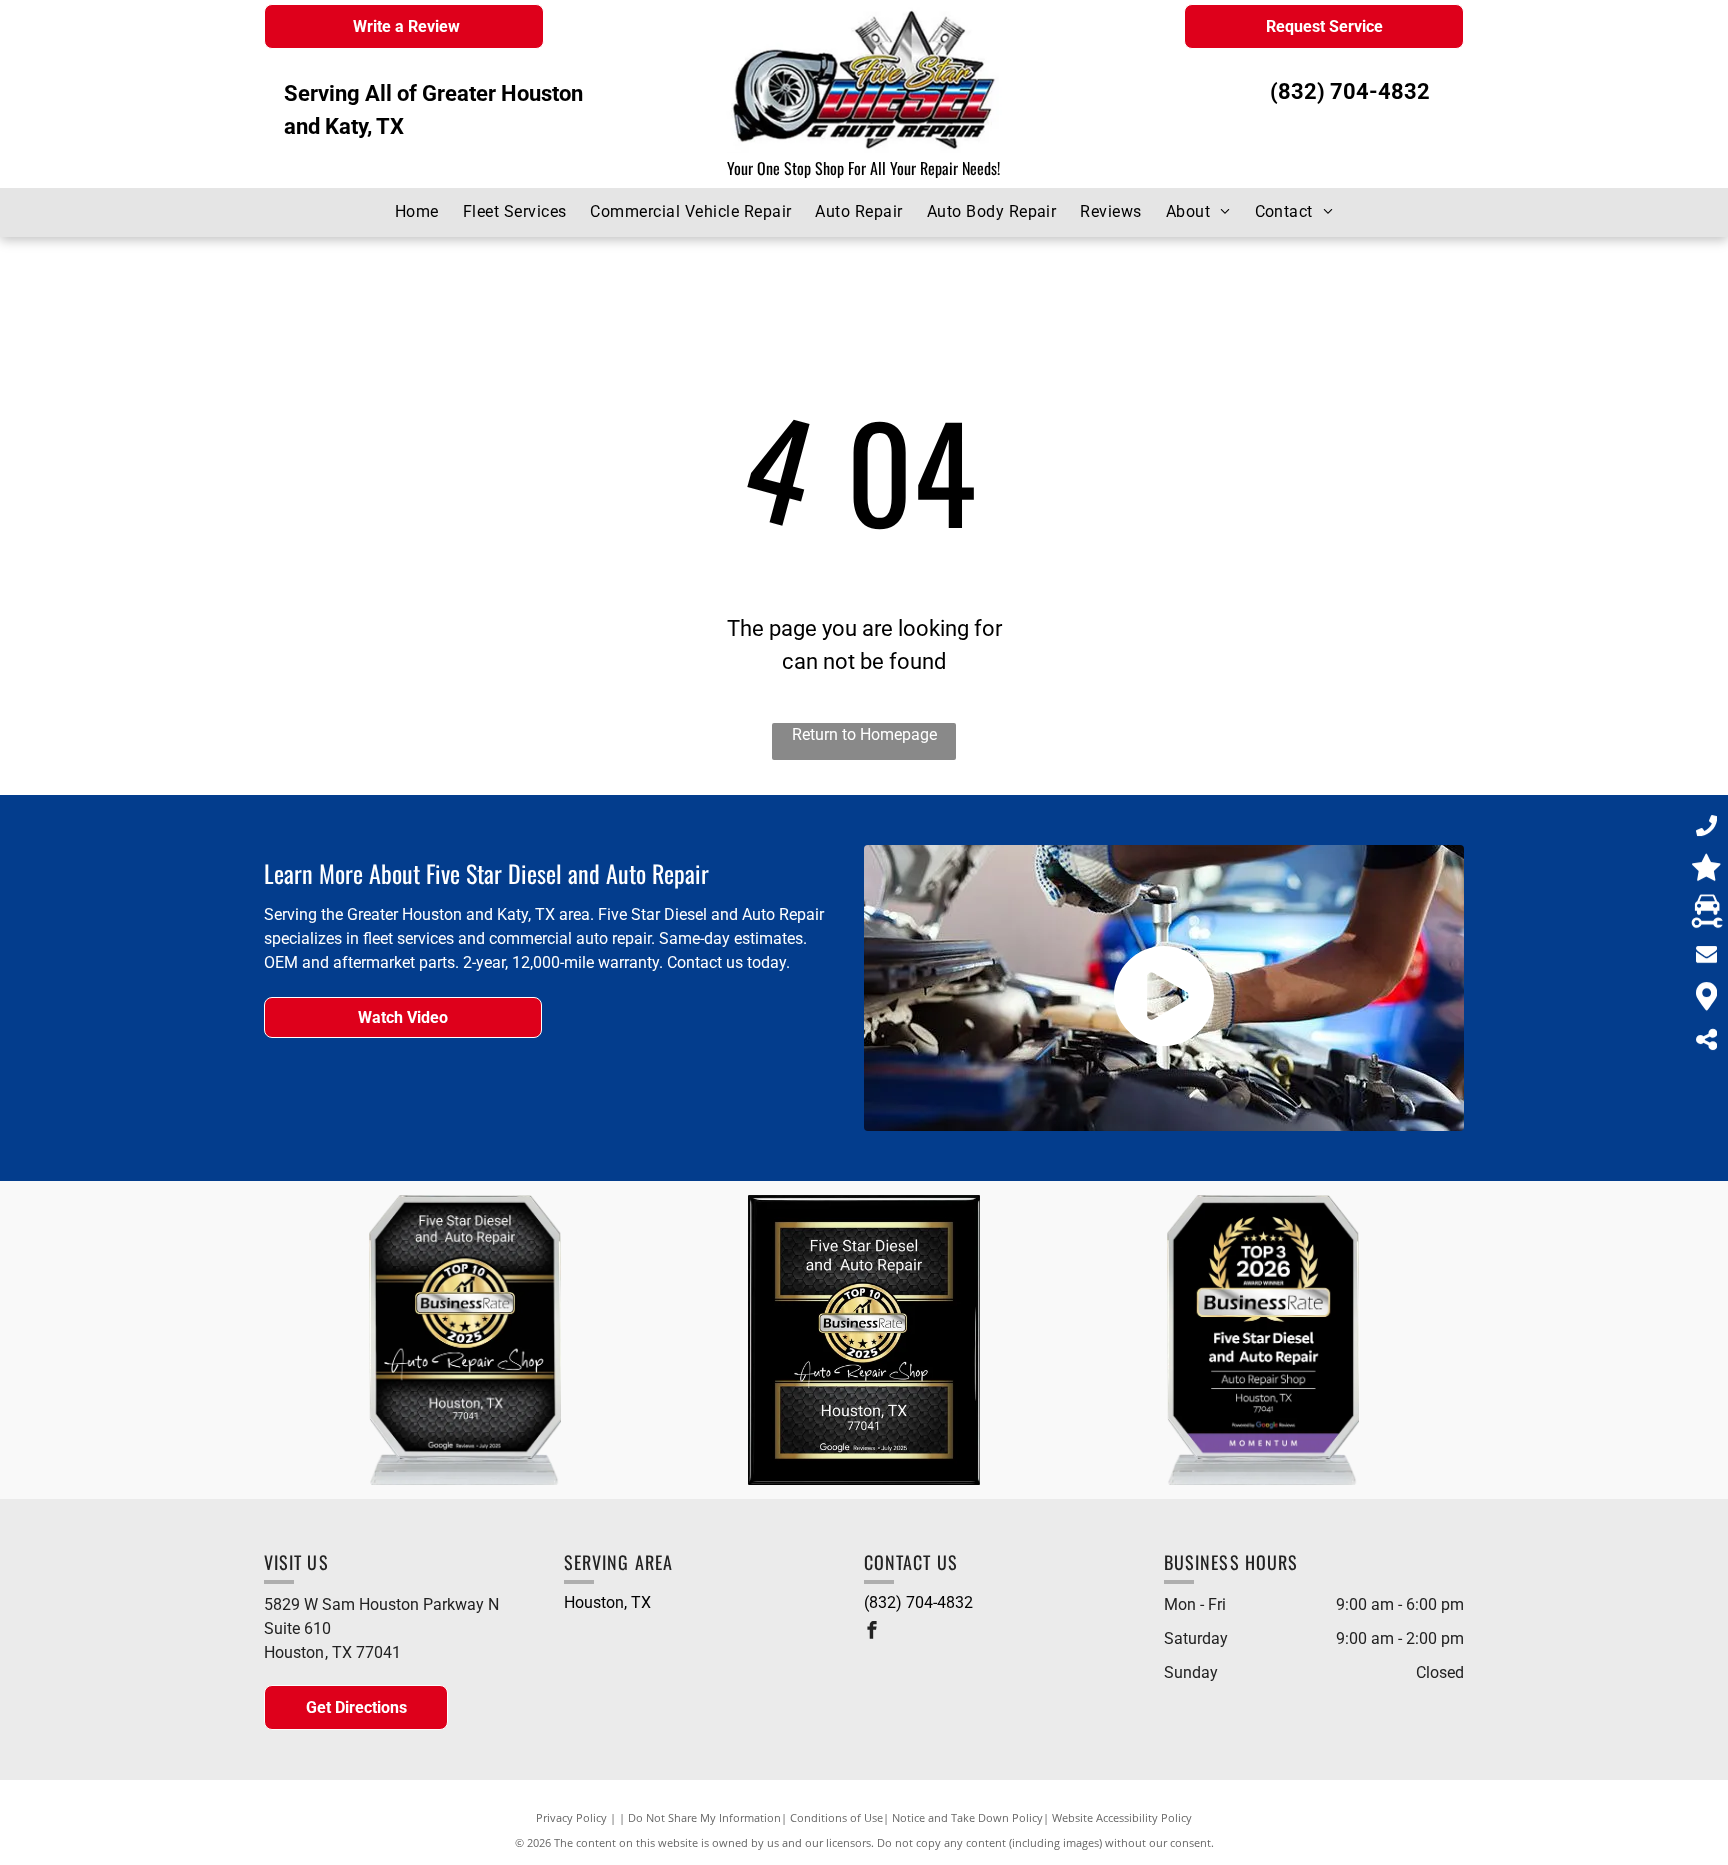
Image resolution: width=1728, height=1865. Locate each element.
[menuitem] (417, 212)
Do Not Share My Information (704, 1817)
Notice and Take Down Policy (967, 1817)
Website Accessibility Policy (1122, 1817)
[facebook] (872, 1632)
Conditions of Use (836, 1817)
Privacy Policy (571, 1817)
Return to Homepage (864, 734)
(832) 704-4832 (1350, 91)
